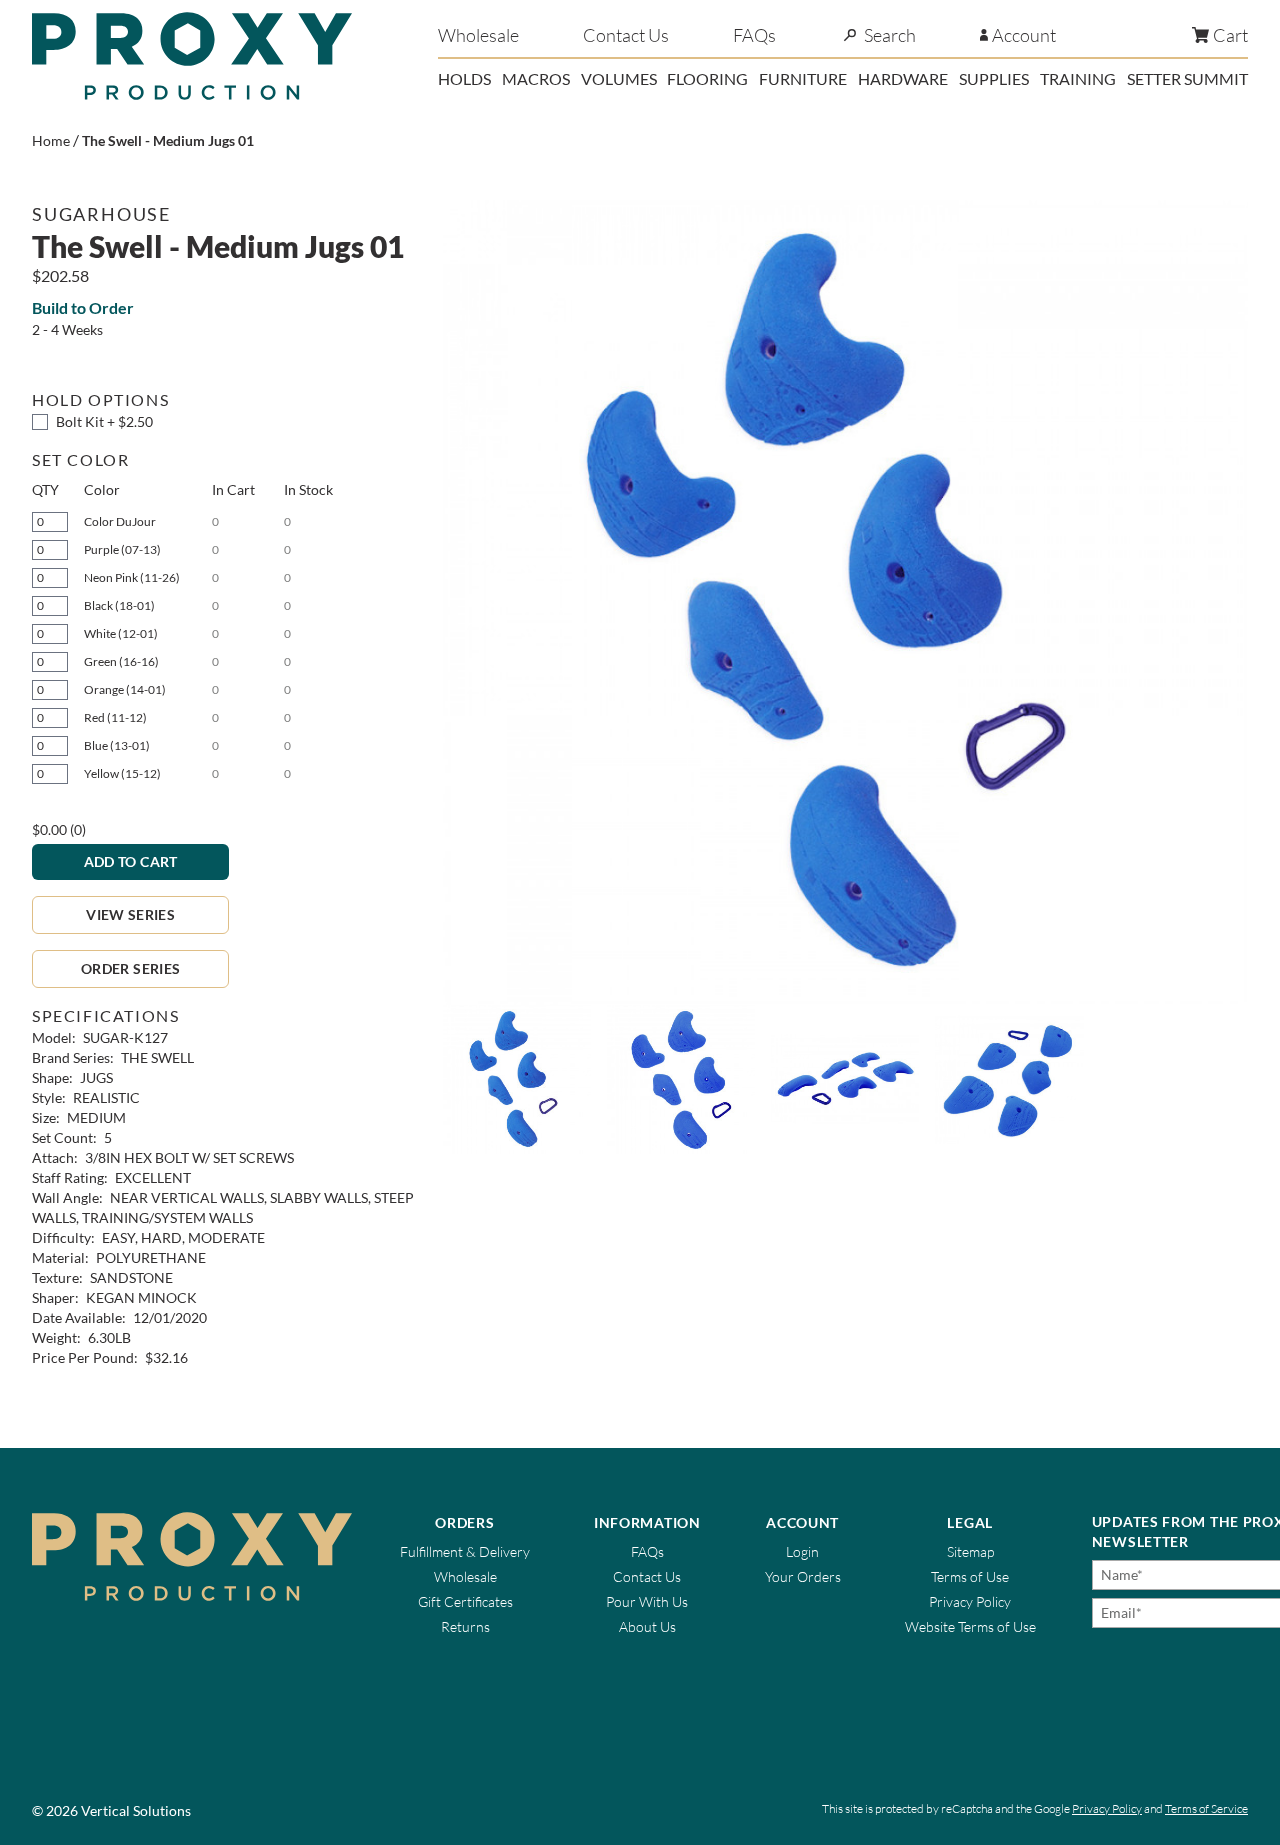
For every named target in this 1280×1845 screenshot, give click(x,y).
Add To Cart (131, 861)
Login (802, 1551)
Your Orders (803, 1576)
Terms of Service (1206, 1808)
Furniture (803, 78)
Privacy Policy (970, 1601)
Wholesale (478, 35)
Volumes (619, 78)
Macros (536, 78)
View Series (130, 914)
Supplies (994, 78)
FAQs (754, 35)
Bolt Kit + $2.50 (104, 421)
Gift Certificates (465, 1601)
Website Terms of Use (970, 1626)
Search (890, 35)
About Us (647, 1626)
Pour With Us (647, 1601)
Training (1078, 78)
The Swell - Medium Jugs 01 (168, 140)
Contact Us (626, 35)
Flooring (707, 78)
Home (51, 140)
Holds (464, 78)
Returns (465, 1626)
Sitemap (970, 1551)
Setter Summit (1187, 78)
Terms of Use (970, 1576)
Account (1024, 35)
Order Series (130, 968)
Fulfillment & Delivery (465, 1551)
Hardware (903, 78)
